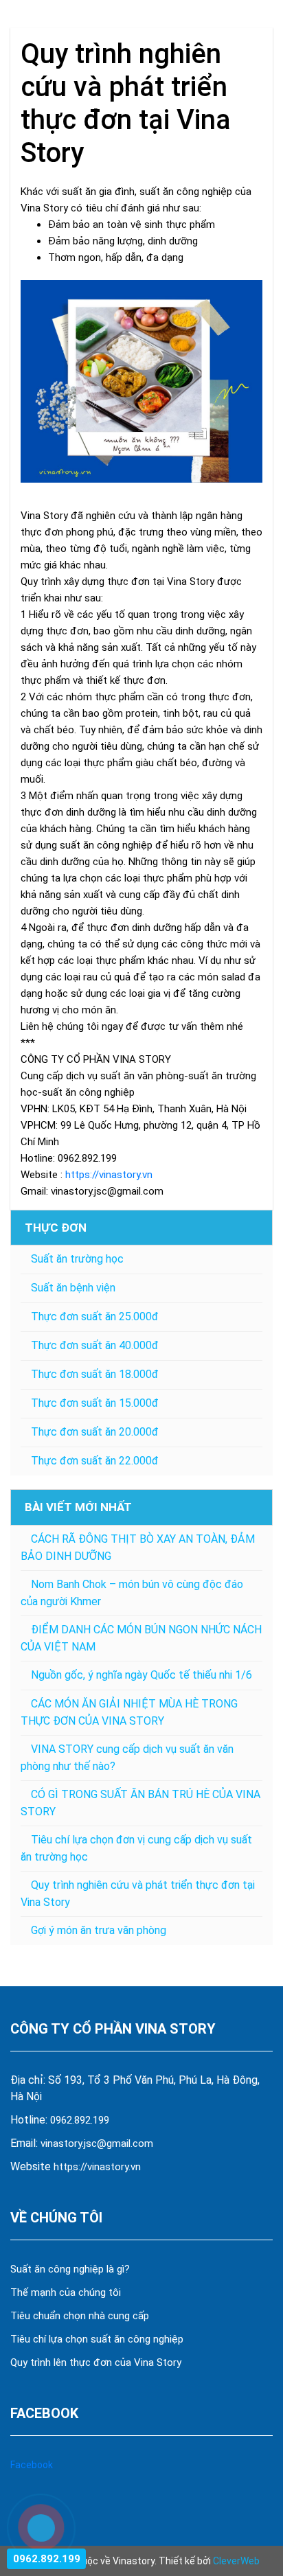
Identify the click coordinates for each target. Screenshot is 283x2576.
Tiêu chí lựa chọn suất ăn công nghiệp (97, 2339)
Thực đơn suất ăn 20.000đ (95, 1432)
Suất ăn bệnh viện (73, 1288)
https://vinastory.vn (97, 2167)
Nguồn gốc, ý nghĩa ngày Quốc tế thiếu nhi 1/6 (141, 1675)
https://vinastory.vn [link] (109, 1175)
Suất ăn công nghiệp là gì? (70, 2269)
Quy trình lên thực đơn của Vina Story (96, 2362)
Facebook (32, 2465)
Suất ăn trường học (77, 1259)
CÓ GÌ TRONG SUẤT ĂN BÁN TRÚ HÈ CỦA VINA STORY (140, 1803)
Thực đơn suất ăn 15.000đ (95, 1403)
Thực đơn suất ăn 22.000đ (95, 1461)
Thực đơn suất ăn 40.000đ (95, 1345)
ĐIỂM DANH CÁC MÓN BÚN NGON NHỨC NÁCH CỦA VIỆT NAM (141, 1638)
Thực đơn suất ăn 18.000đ (95, 1374)
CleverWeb (236, 2561)
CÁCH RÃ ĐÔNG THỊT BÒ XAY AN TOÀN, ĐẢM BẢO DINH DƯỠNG (138, 1548)
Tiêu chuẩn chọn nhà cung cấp (81, 2316)
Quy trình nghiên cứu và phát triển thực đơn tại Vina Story (138, 1894)
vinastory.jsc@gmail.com (97, 2143)
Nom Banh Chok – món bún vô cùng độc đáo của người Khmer (132, 1593)
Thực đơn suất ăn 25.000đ (95, 1316)
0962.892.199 (80, 2120)
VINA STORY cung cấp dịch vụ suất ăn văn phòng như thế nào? (127, 1758)
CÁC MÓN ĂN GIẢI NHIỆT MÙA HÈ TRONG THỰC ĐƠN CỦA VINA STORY (129, 1712)
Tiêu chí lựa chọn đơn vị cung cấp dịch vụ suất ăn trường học (136, 1848)
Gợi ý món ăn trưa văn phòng (99, 1930)
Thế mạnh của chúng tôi (66, 2292)
